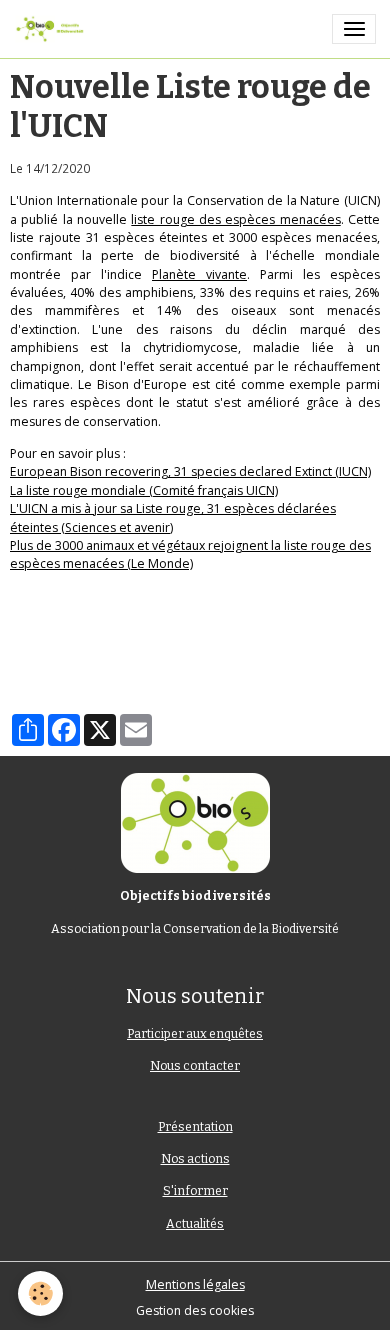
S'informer (195, 1191)
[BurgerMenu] (354, 29)
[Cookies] (40, 1293)
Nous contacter (195, 1066)
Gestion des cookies (195, 1310)
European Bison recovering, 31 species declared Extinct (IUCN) (190, 471)
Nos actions (195, 1159)
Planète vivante (199, 274)
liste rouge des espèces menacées (235, 219)
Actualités (195, 1224)
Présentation (195, 1127)
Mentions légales (195, 1284)
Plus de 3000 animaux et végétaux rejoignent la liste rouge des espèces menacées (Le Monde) (190, 554)
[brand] (53, 29)
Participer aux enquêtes (195, 1034)
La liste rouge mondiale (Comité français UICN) (144, 490)
